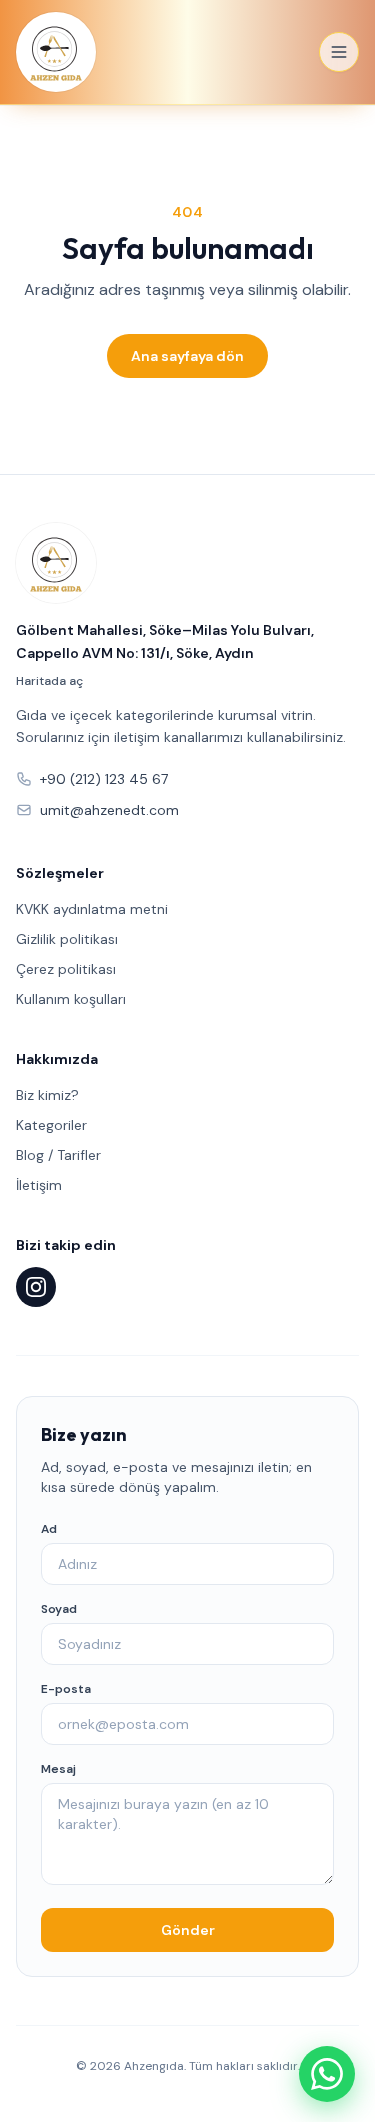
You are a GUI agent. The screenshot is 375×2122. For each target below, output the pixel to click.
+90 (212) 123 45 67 (104, 779)
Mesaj (58, 1769)
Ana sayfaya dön (187, 356)
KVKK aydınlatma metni (92, 909)
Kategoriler (51, 1125)
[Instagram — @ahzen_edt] (36, 1287)
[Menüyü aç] (339, 52)
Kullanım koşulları (71, 999)
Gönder (188, 1930)
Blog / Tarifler (58, 1155)
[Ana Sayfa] (56, 52)
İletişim (39, 1185)
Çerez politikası (66, 969)
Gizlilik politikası (67, 939)
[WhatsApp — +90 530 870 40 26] (327, 2074)
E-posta (66, 1689)
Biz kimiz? (47, 1095)
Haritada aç (49, 681)
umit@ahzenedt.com (109, 810)
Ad (49, 1529)
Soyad (59, 1609)
